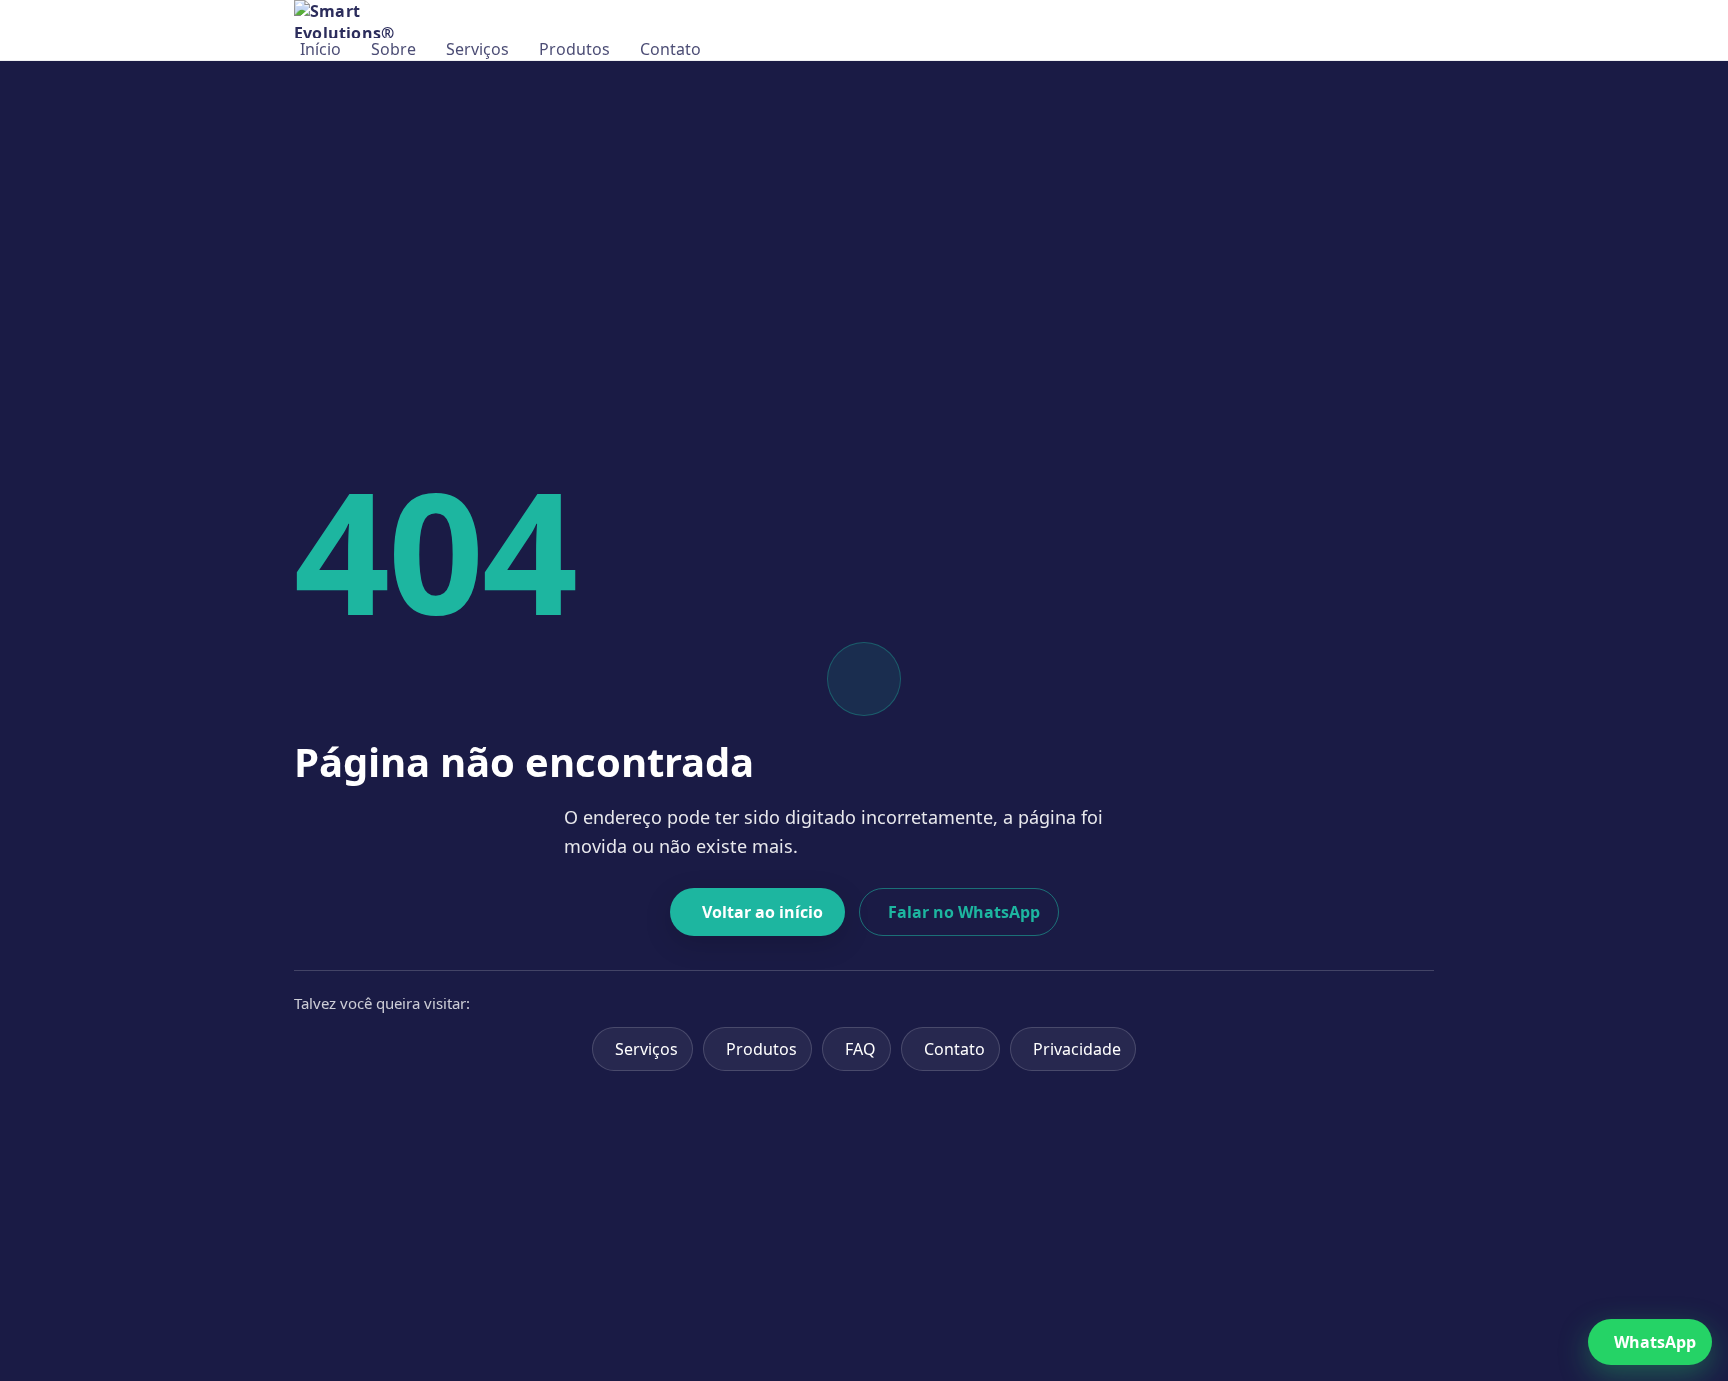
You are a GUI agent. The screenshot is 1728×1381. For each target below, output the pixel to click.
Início (320, 49)
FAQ (860, 1049)
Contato (670, 49)
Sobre (393, 49)
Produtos (574, 49)
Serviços (477, 49)
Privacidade (1077, 1049)
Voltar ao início (762, 912)
